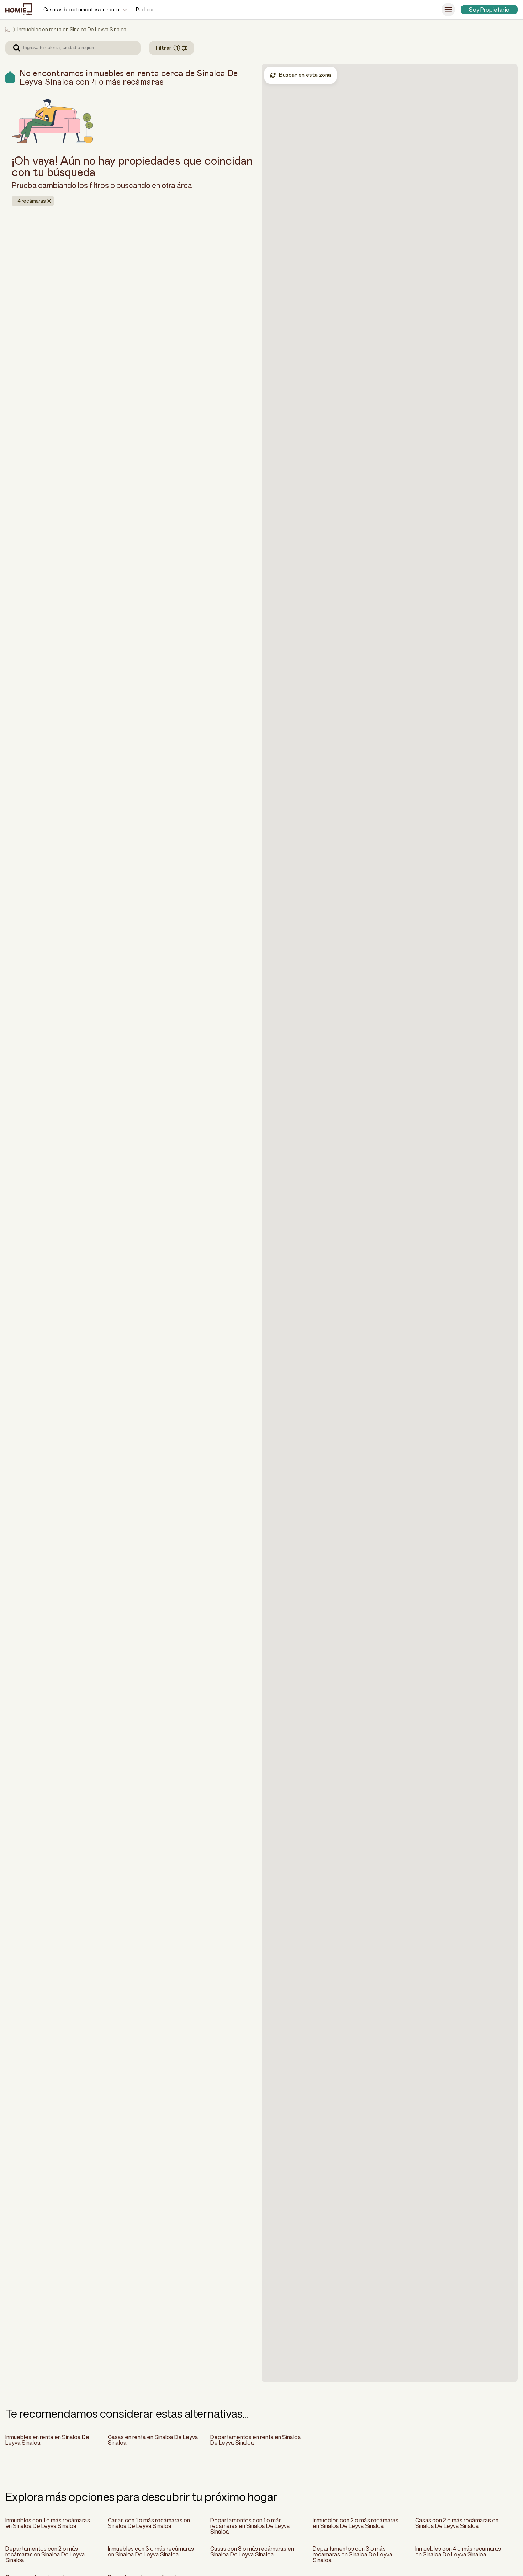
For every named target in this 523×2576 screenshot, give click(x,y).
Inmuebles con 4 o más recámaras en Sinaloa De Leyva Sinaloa (458, 2551)
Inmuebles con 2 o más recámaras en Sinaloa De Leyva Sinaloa (356, 2523)
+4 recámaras (30, 201)
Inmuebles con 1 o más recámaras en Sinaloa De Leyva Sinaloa (48, 2523)
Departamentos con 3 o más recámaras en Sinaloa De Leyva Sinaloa (353, 2554)
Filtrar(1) (168, 48)
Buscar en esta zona (305, 75)
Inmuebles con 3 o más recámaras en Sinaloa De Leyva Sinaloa (151, 2551)
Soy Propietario (489, 10)
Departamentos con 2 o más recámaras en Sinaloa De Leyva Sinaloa (45, 2554)
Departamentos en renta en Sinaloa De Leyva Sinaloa (256, 2440)
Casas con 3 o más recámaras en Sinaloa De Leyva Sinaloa (252, 2551)
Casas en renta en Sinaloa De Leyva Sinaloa (153, 2440)
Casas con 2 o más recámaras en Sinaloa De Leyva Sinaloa (457, 2523)
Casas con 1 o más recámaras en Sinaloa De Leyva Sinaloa (149, 2523)
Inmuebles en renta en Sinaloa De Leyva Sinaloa (47, 2440)
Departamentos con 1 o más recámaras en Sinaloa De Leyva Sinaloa (250, 2526)
